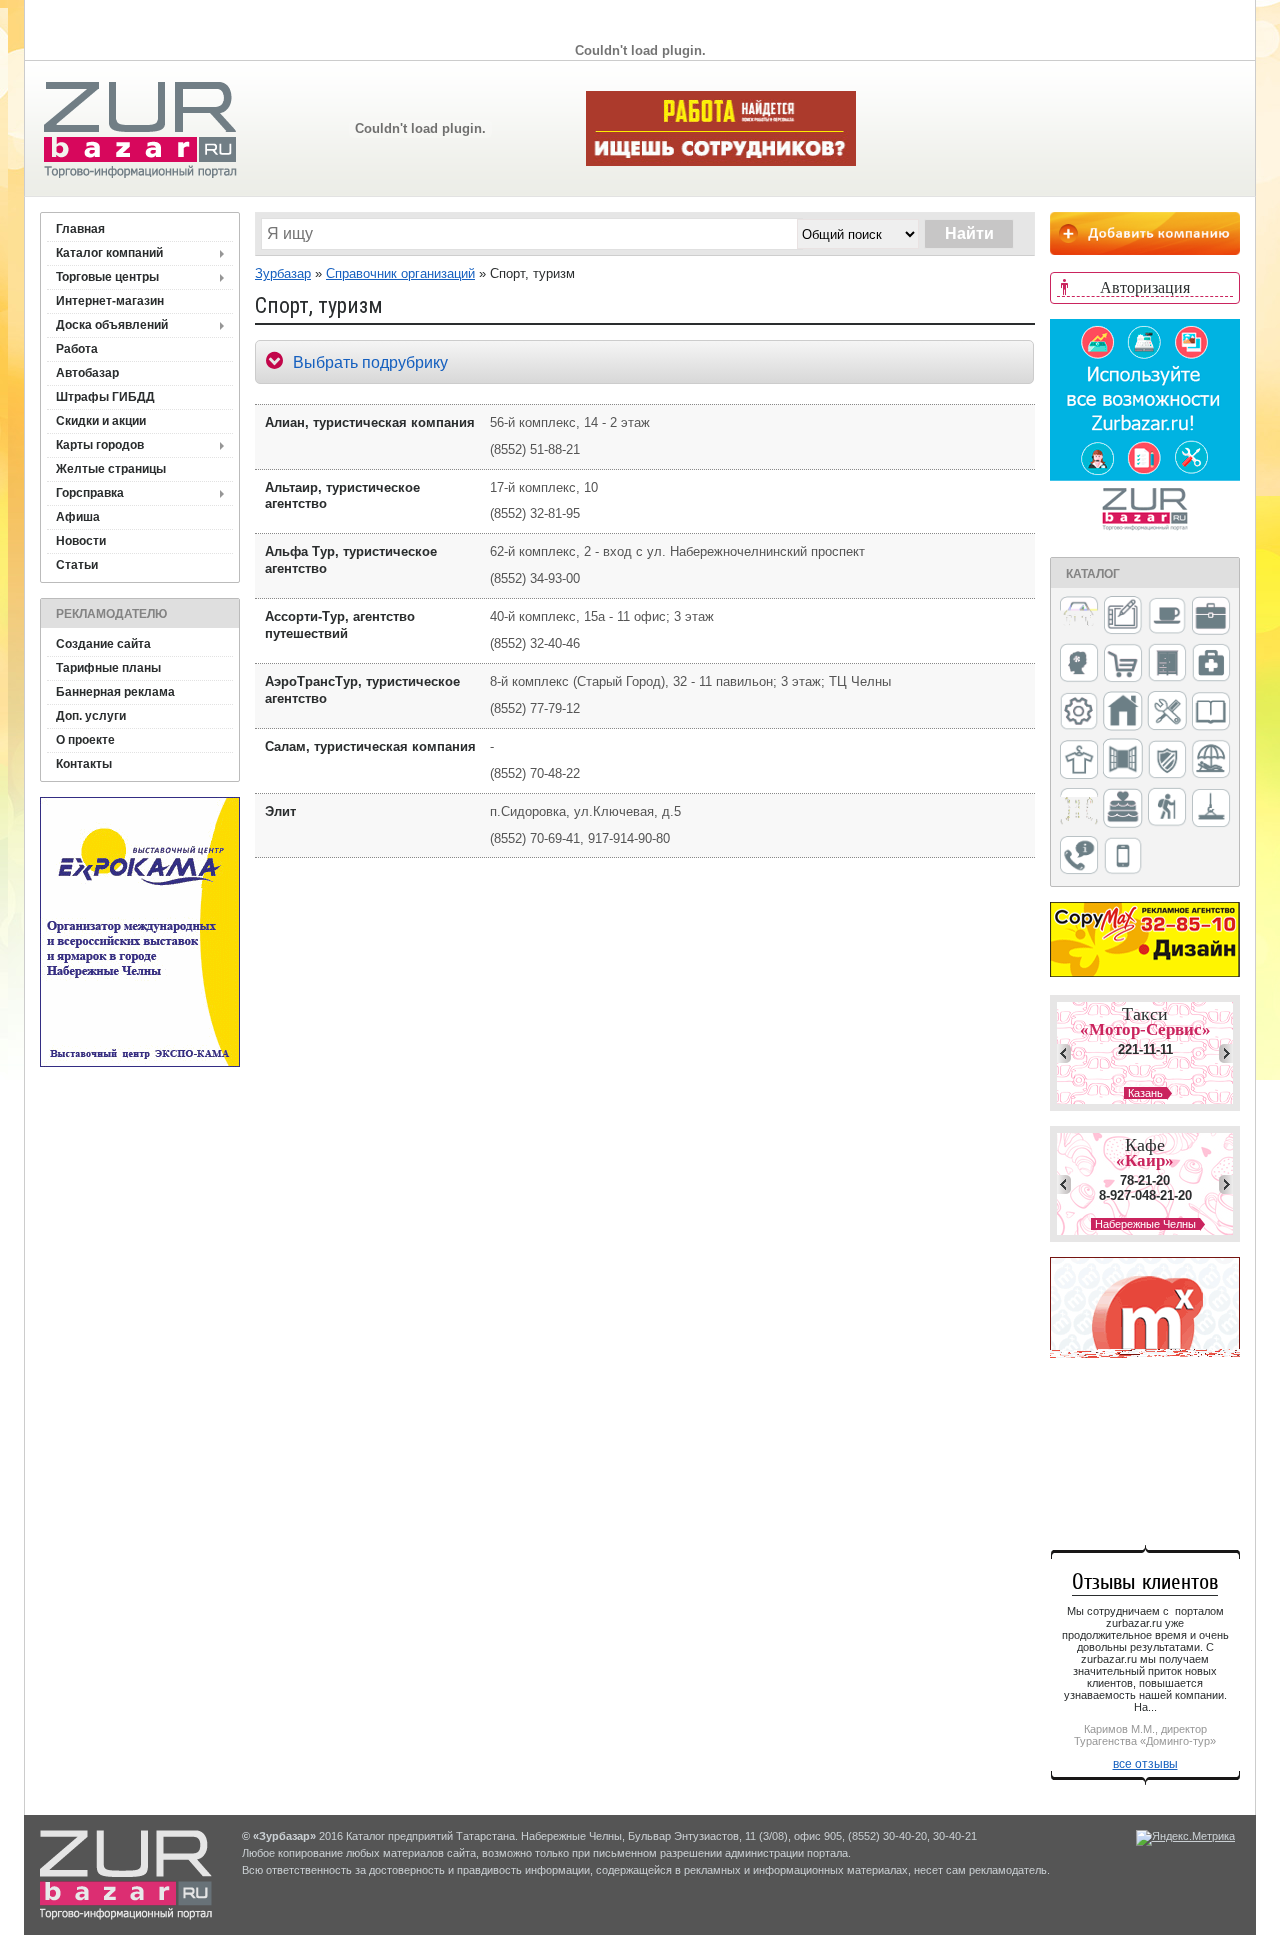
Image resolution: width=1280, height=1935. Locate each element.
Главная (80, 229)
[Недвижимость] (1123, 712)
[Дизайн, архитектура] (1123, 617)
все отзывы (1145, 1764)
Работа (77, 349)
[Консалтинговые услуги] (1211, 617)
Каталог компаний (109, 253)
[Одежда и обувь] (1079, 761)
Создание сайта (103, 644)
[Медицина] (1211, 664)
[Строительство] (1211, 809)
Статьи (77, 565)
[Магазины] (1123, 664)
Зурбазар (283, 273)
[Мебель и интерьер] (1167, 664)
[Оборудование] (1167, 712)
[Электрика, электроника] (1123, 857)
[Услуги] (1079, 856)
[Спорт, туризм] (1167, 808)
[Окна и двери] (1123, 760)
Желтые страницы (111, 469)
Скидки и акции (101, 421)
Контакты (84, 764)
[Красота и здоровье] (1079, 664)
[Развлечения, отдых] (1211, 760)
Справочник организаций (400, 273)
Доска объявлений (112, 325)
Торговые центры (107, 277)
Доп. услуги (91, 716)
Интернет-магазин (110, 301)
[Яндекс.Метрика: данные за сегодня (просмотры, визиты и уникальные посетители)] (1185, 1838)
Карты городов (100, 445)
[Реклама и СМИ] (1079, 808)
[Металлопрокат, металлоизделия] (1079, 713)
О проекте (85, 740)
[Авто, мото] (1079, 617)
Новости (81, 541)
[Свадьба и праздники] (1123, 809)
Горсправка (90, 493)
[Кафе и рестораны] (1167, 618)
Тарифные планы (108, 668)
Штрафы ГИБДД (105, 397)
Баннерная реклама (115, 692)
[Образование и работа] (1211, 712)
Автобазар (87, 373)
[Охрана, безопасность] (1167, 761)
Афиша (78, 517)
